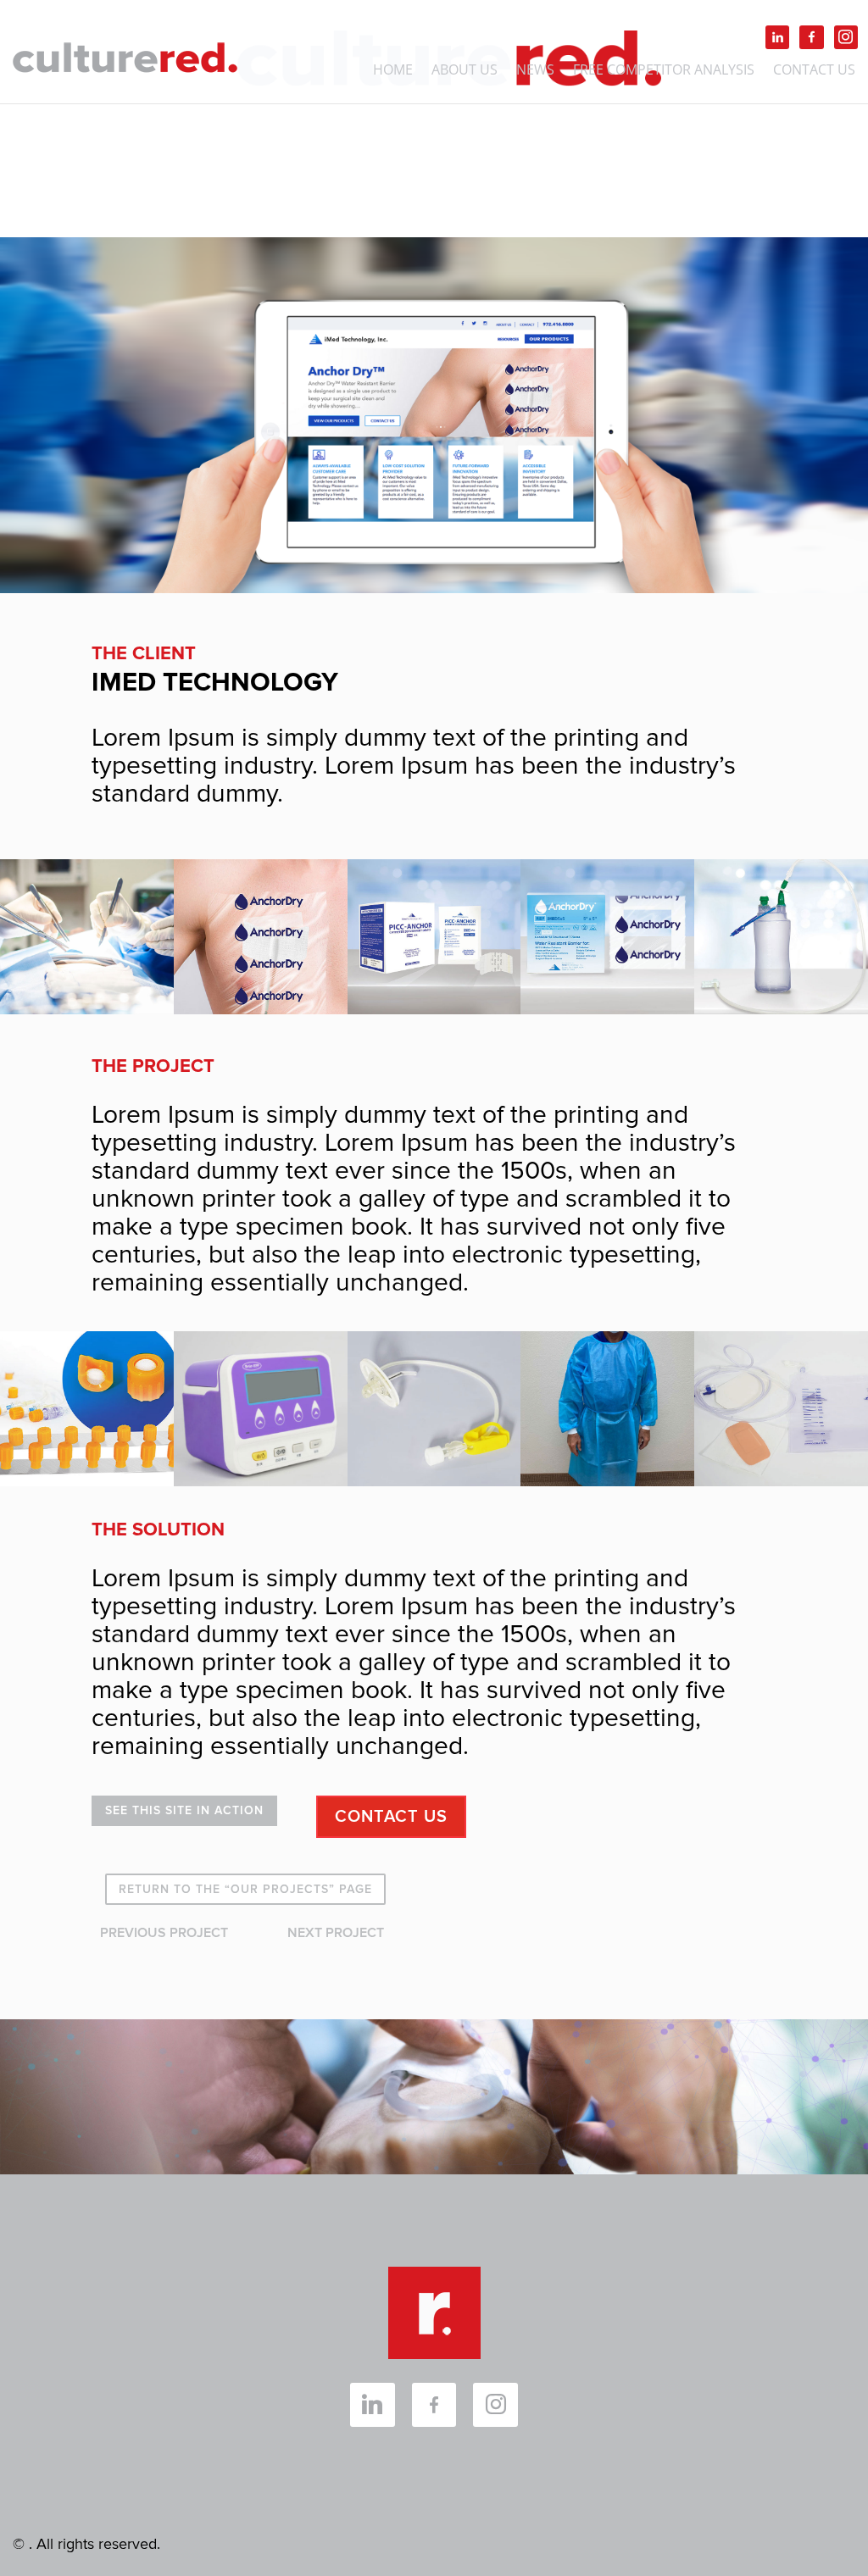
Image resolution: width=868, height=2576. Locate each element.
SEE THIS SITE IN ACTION (184, 1810)
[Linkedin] (777, 37)
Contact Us (814, 71)
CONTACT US (391, 1817)
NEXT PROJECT (336, 1933)
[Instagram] (846, 37)
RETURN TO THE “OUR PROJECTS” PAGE (245, 1889)
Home (393, 71)
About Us (465, 71)
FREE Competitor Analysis (664, 71)
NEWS (535, 71)
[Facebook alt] (811, 37)
